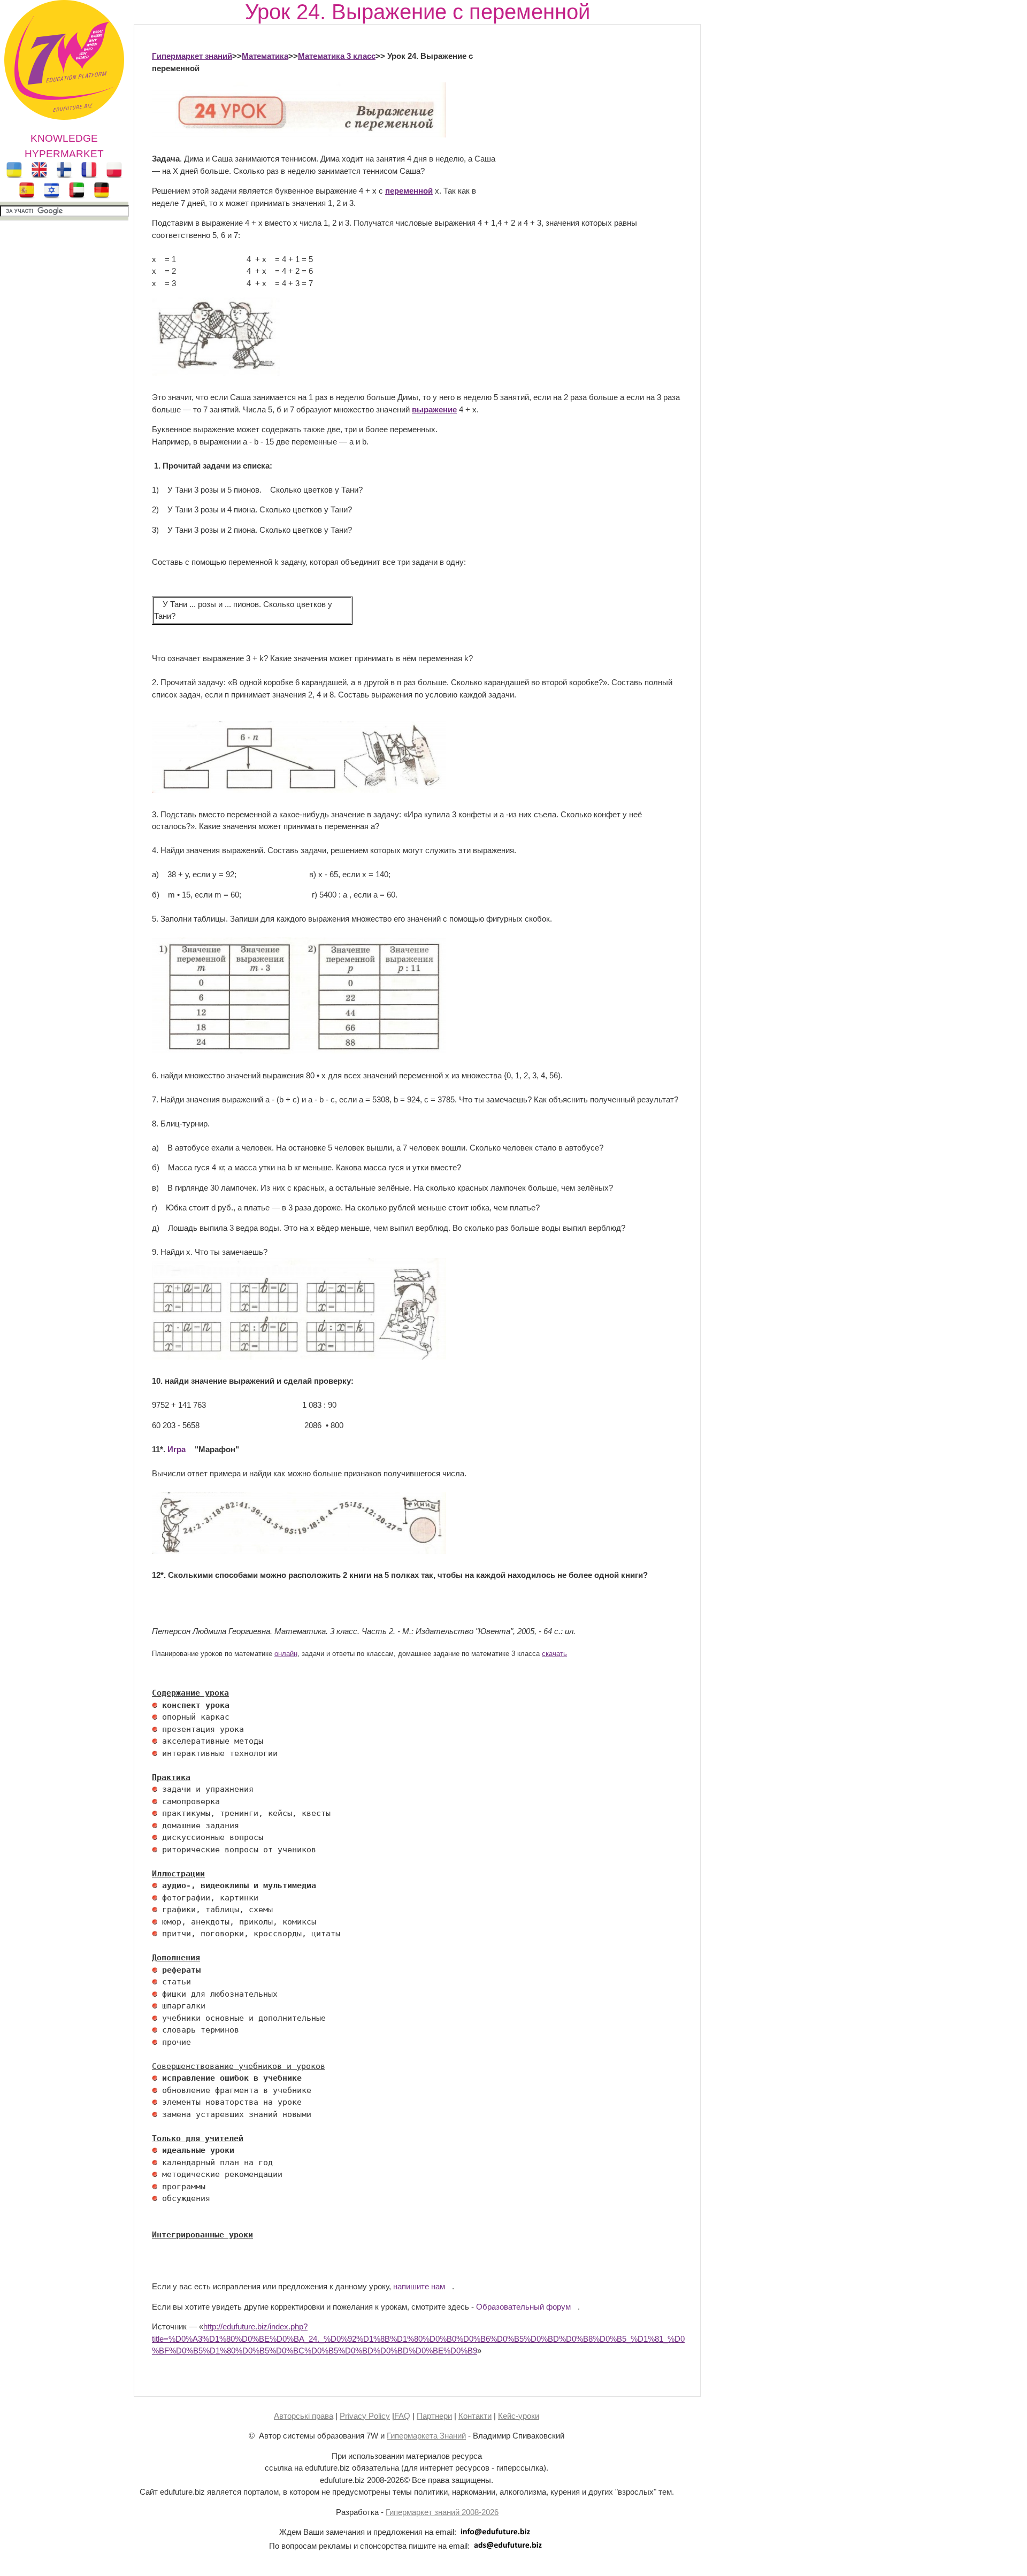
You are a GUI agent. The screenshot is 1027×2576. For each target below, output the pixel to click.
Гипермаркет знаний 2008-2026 (442, 2512)
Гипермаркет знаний (192, 56)
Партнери (434, 2416)
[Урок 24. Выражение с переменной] (299, 135)
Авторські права (304, 2416)
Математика (265, 56)
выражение (434, 409)
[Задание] (299, 790)
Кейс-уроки (519, 2416)
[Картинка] (216, 373)
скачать (554, 1654)
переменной (409, 191)
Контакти (475, 2416)
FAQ (402, 2416)
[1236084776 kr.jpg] (155, 1705)
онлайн (286, 1654)
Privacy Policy (365, 2416)
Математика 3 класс (337, 56)
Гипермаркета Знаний (426, 2436)
